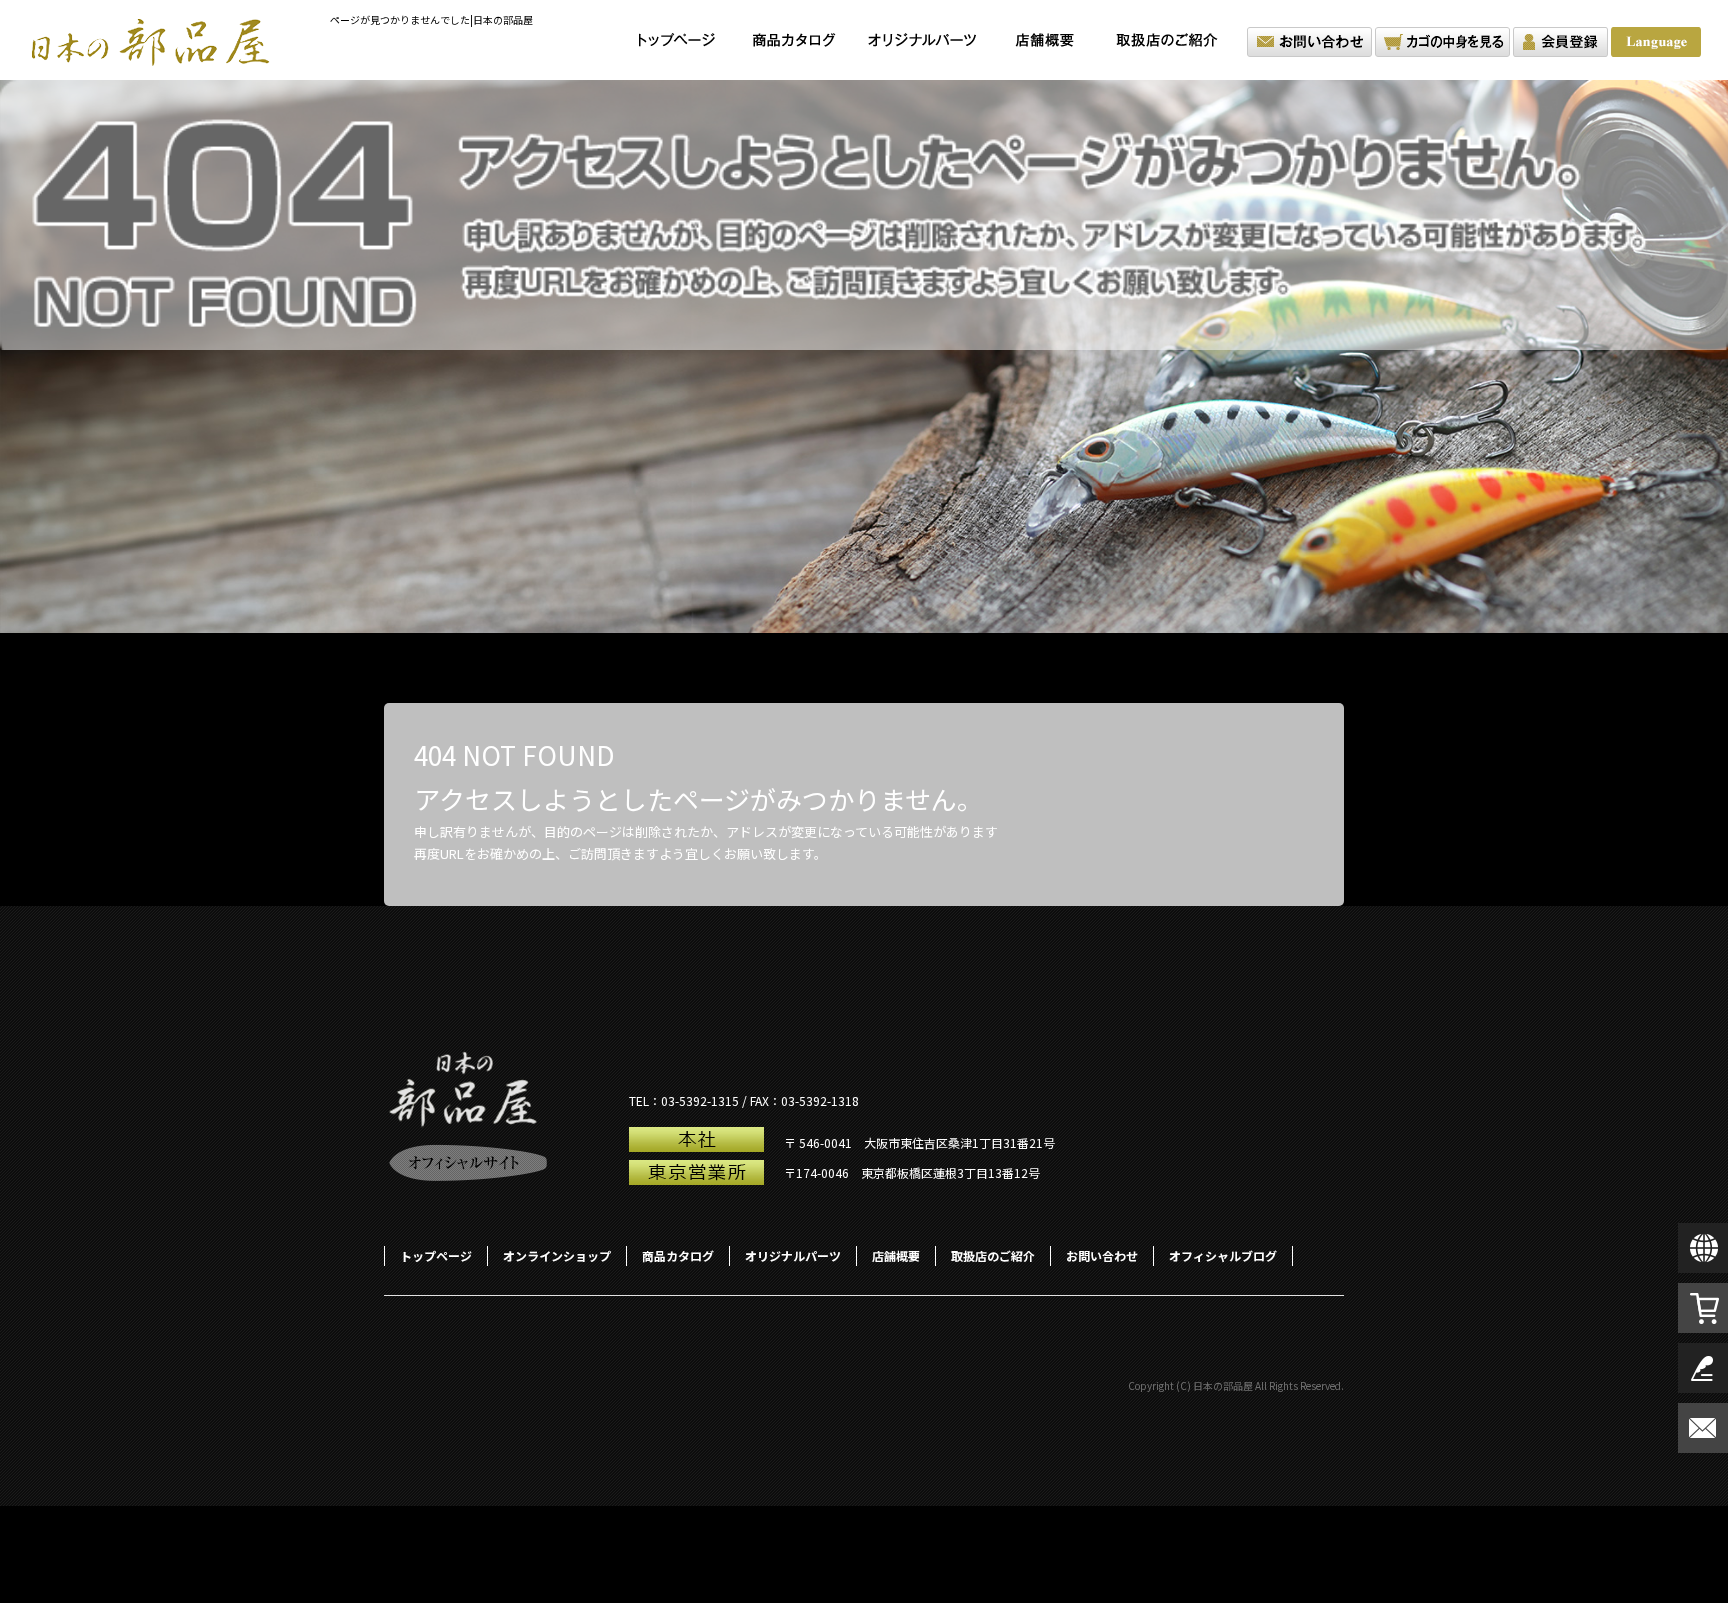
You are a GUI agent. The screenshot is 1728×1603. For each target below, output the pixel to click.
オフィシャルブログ (1223, 1255)
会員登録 (1560, 42)
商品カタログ (794, 40)
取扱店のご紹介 (1172, 40)
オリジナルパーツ (922, 40)
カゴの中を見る (1442, 42)
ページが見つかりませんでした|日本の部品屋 (431, 19)
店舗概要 (1044, 40)
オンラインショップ (557, 1255)
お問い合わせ (1309, 42)
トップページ (677, 40)
